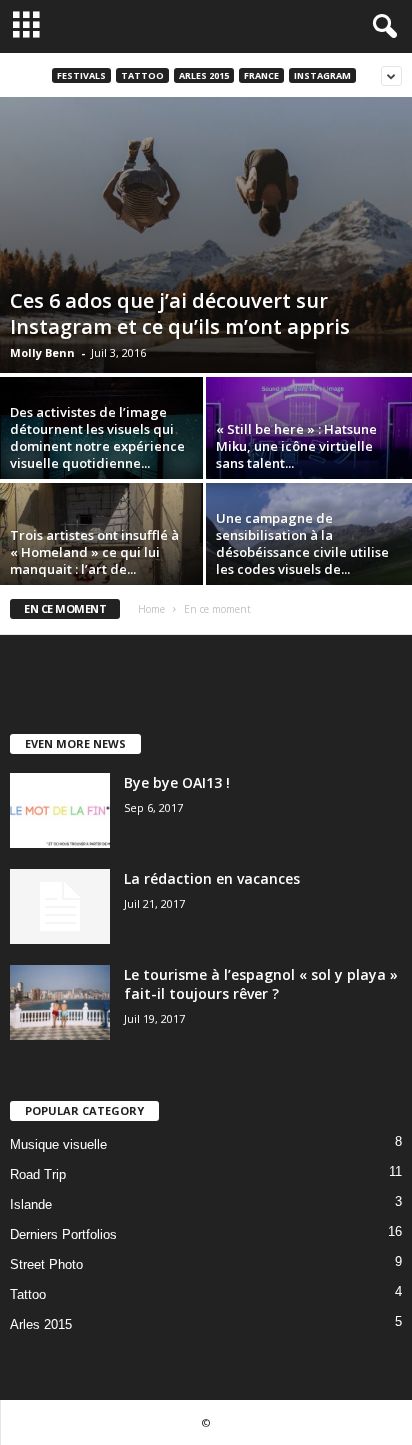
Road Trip (38, 1174)
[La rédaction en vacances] (60, 906)
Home (151, 609)
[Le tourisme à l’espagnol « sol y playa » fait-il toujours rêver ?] (60, 1002)
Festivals (81, 75)
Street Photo (46, 1264)
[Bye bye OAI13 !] (60, 810)
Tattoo (142, 75)
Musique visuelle (58, 1144)
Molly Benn (42, 352)
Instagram (322, 75)
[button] (381, 27)
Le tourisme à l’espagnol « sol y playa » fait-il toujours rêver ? (261, 984)
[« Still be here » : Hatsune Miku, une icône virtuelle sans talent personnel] (309, 454)
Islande (31, 1204)
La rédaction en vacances (212, 878)
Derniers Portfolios (63, 1234)
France (261, 75)
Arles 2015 (204, 75)
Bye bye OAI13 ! (177, 782)
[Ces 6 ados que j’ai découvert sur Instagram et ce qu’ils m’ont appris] (206, 235)
